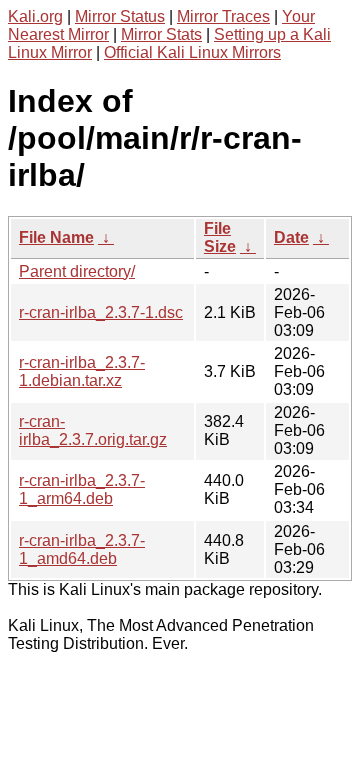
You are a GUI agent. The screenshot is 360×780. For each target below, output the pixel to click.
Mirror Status (120, 16)
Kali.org (35, 16)
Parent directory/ (77, 271)
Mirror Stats (161, 34)
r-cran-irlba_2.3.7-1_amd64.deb (82, 549)
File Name (56, 237)
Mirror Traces (223, 16)
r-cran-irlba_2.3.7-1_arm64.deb (82, 489)
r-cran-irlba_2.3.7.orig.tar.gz (93, 430)
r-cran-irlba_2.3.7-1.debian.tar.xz (82, 371)
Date (291, 237)
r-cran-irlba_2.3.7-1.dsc (101, 312)
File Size (220, 237)
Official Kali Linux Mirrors (192, 52)
